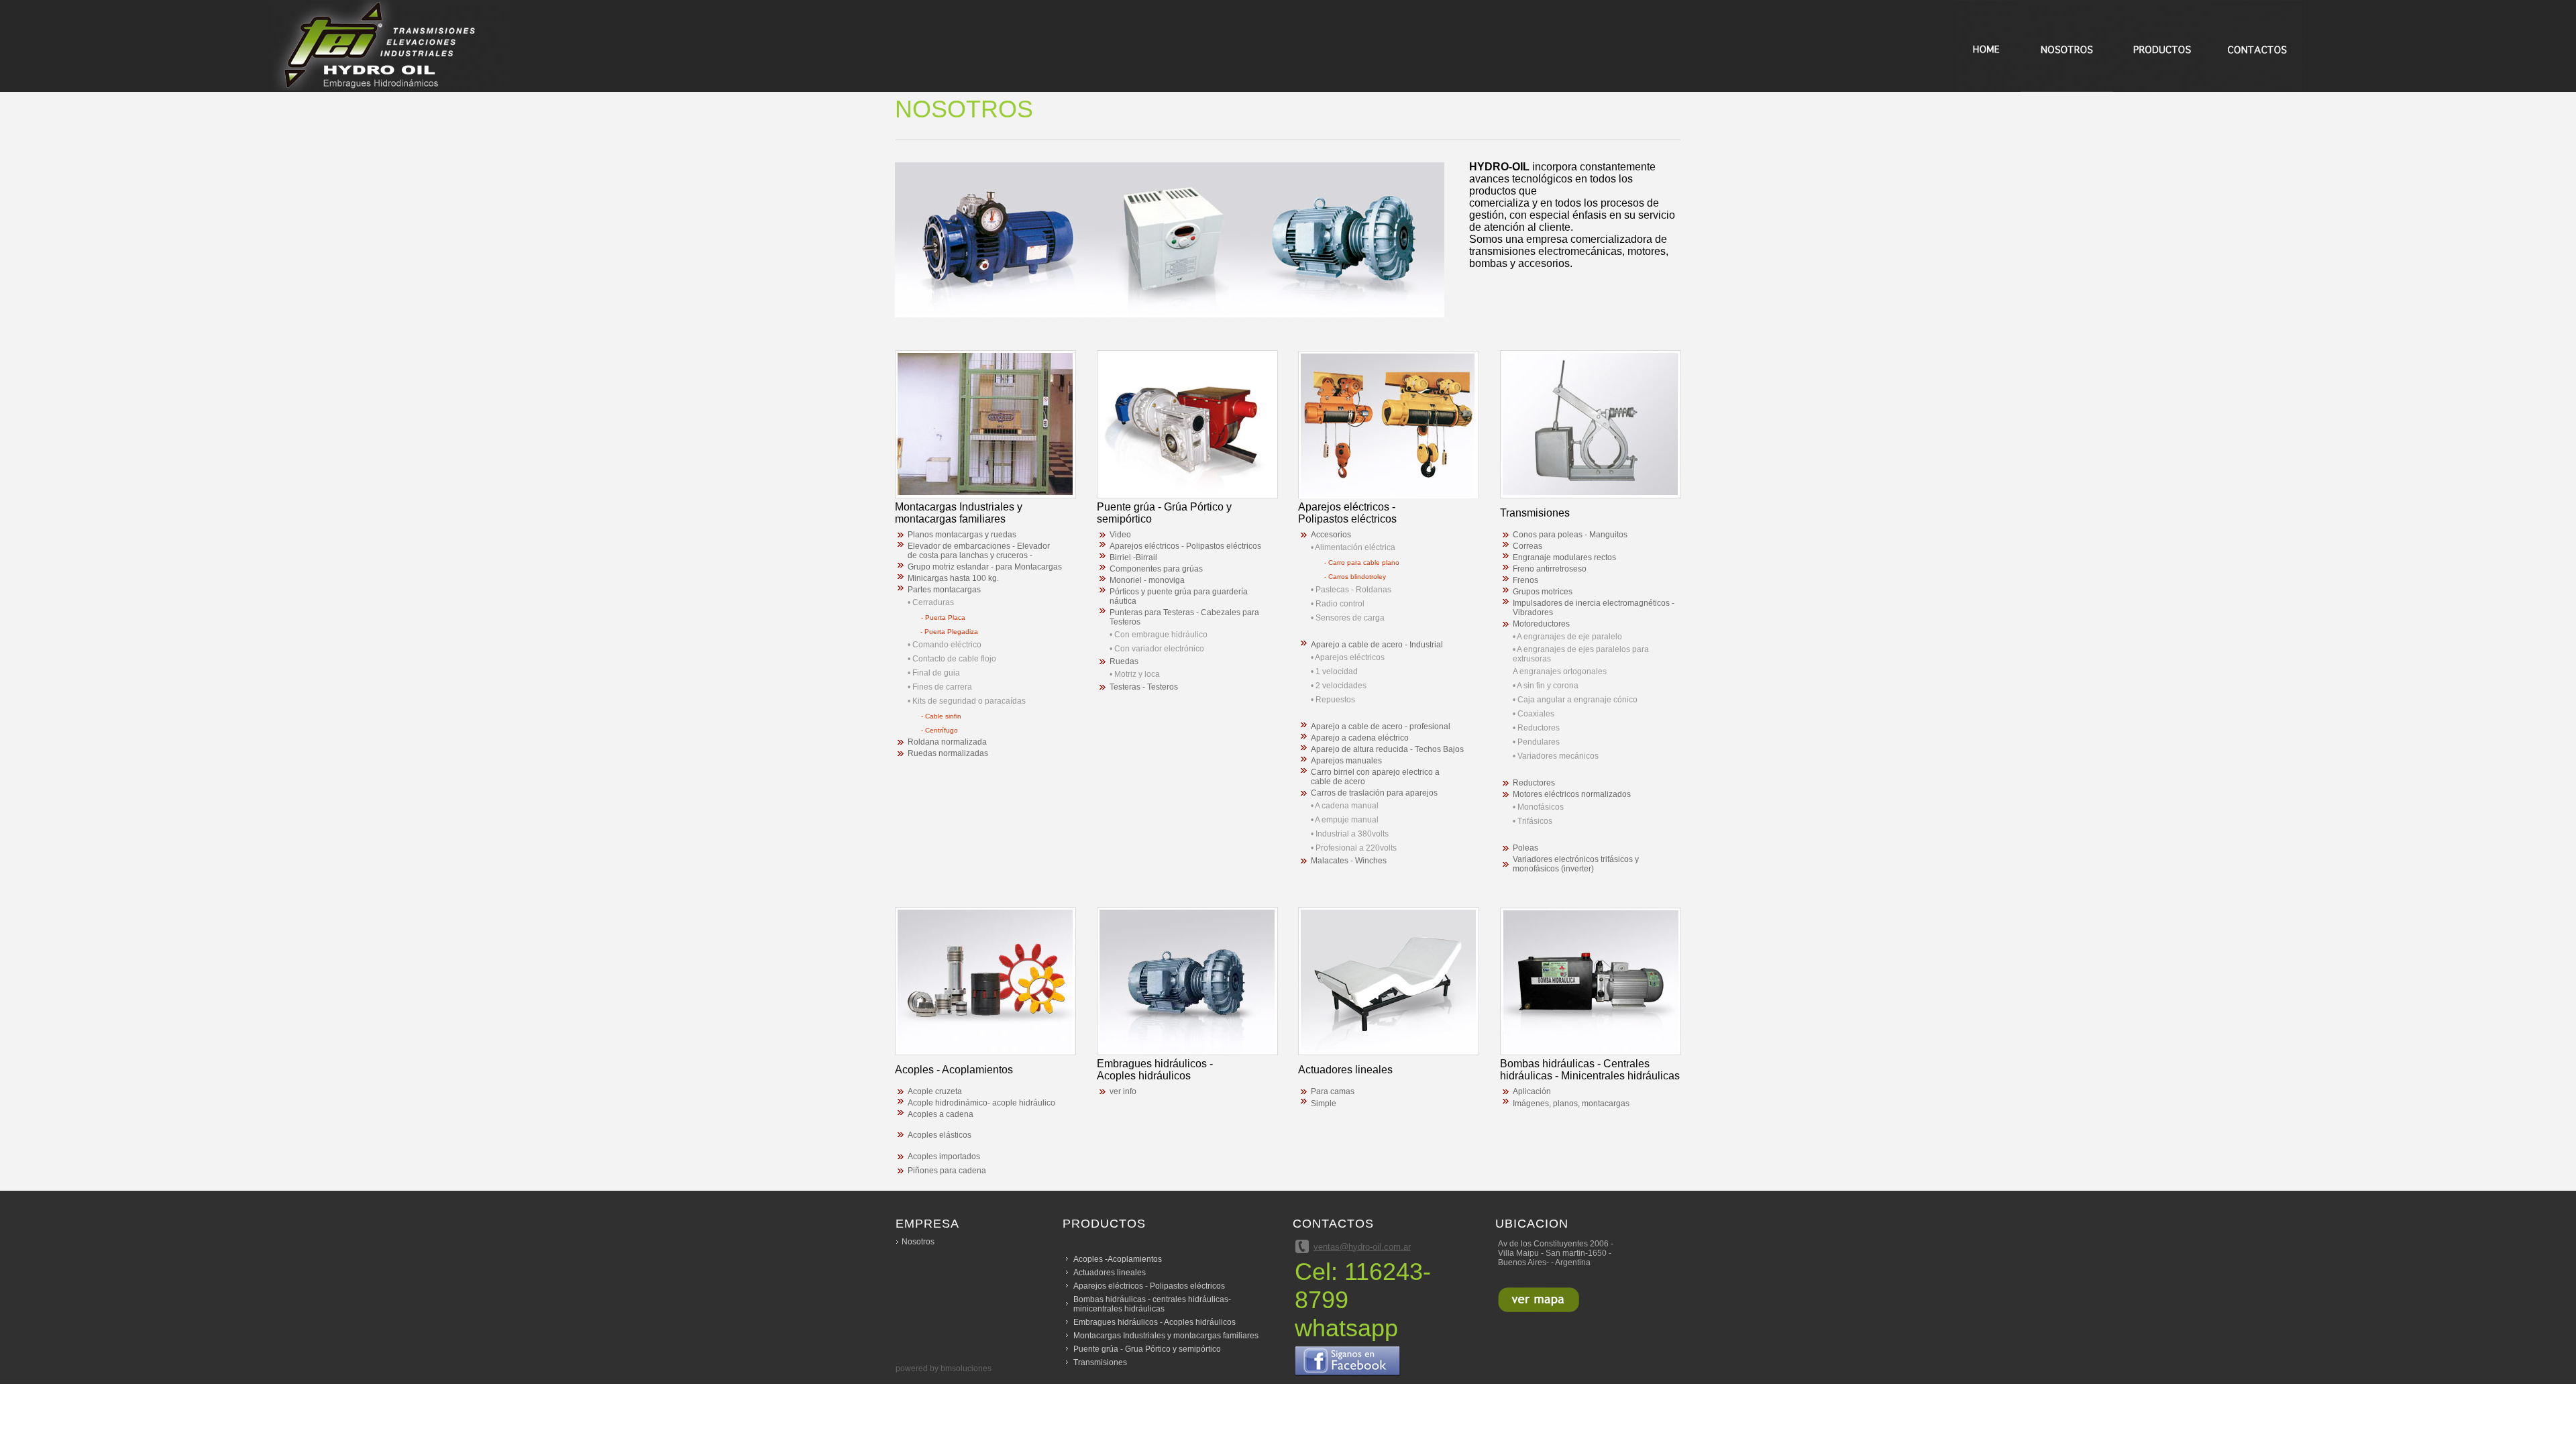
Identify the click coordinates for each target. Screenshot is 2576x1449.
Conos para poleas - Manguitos (1570, 535)
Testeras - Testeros (1144, 687)
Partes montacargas (944, 590)
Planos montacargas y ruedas (962, 535)
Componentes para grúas (1156, 569)
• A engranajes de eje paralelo (1567, 637)
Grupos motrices (1543, 592)
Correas (1527, 546)
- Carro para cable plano (1362, 562)
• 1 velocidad (1334, 672)
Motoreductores (1541, 624)
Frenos (1525, 580)
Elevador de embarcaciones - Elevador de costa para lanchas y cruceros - (979, 551)
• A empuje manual (1345, 820)
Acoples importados (944, 1157)
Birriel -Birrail (1133, 557)
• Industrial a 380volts (1350, 834)
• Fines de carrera (940, 687)
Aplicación (1532, 1091)
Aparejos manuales (1346, 761)
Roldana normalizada (947, 742)
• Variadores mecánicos (1556, 756)
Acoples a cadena (941, 1114)
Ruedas (1124, 661)
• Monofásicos (1538, 807)
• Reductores (1536, 728)
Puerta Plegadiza (951, 632)
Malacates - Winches (1349, 861)
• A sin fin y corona (1546, 686)
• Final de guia (934, 673)
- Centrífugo (940, 730)
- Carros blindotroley (1355, 577)
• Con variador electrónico (1157, 649)
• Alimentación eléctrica (1353, 547)
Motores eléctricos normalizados (1572, 794)
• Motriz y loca (1135, 674)
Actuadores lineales (1110, 1273)
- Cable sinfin (941, 716)
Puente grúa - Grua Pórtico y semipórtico (1147, 1349)
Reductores (1534, 783)
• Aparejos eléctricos (1348, 657)
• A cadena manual (1345, 806)
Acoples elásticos (940, 1135)
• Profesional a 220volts (1354, 848)
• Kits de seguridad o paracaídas (967, 701)
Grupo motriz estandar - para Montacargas (985, 567)
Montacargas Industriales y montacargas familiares (1166, 1336)
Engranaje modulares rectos (1564, 557)
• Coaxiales (1534, 714)
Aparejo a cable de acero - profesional (1381, 727)
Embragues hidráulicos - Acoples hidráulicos (1155, 1322)
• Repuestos (1333, 700)
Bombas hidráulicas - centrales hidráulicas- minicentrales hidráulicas (1152, 1304)
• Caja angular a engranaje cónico (1575, 700)
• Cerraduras (931, 602)
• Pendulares (1536, 742)
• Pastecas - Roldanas (1351, 590)
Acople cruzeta (935, 1091)
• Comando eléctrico (945, 645)
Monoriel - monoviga (1147, 580)
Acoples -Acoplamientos (1118, 1259)
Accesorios (1331, 535)
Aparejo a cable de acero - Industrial (1377, 645)
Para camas (1333, 1091)
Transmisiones (1100, 1362)
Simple (1324, 1104)
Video (1120, 535)
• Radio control (1338, 604)
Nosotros (918, 1242)
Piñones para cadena (947, 1171)
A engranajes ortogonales (1560, 672)
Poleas (1525, 848)
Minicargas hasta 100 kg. (953, 578)
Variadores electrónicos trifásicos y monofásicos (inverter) (1576, 864)
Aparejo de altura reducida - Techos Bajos (1387, 749)
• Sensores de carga (1348, 618)
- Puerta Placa (943, 618)
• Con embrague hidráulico (1159, 635)
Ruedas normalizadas (948, 753)
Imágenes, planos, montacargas (1571, 1104)
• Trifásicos (1533, 821)
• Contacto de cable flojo (952, 659)
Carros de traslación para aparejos (1374, 793)
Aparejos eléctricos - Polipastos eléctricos (1185, 546)
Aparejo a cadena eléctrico (1360, 738)
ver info (1123, 1091)
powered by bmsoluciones (944, 1368)
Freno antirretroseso (1550, 569)
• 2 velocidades (1339, 686)
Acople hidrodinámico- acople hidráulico (981, 1103)
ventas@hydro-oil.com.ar (1362, 1247)
